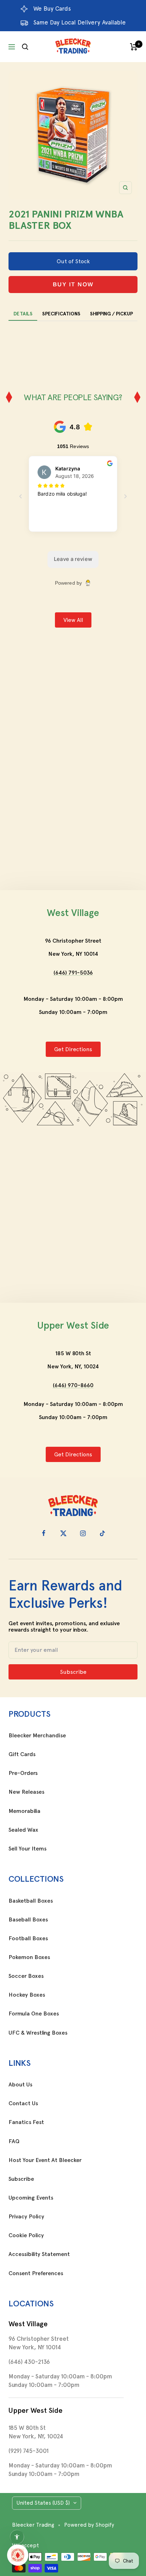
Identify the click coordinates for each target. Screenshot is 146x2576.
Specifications (61, 314)
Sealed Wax (23, 1830)
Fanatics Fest (26, 2122)
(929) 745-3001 (29, 2451)
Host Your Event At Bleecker (45, 2160)
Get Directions (73, 1049)
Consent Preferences (36, 2273)
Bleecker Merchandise (37, 1736)
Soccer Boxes (26, 1976)
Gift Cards (22, 1754)
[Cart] (134, 47)
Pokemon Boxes (29, 1957)
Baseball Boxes (28, 1920)
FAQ (14, 2141)
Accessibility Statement (39, 2254)
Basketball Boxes (31, 1901)
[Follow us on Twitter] (63, 1533)
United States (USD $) (43, 2503)
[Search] (25, 47)
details (23, 314)
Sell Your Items (27, 1849)
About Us (20, 2085)
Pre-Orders (23, 1773)
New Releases (26, 1792)
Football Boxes (28, 1938)
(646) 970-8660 (73, 1385)
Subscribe (21, 2179)
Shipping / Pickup (111, 314)
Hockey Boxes (27, 1995)
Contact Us (23, 2103)
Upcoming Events (31, 2198)
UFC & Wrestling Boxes (38, 2033)
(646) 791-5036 (73, 973)
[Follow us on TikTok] (102, 1533)
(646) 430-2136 (29, 2362)
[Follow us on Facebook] (44, 1533)
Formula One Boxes (34, 2014)
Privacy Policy (26, 2217)
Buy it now (73, 284)
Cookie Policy (26, 2235)
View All (73, 620)
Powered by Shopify (89, 2525)
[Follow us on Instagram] (83, 1533)
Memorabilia (24, 1811)
